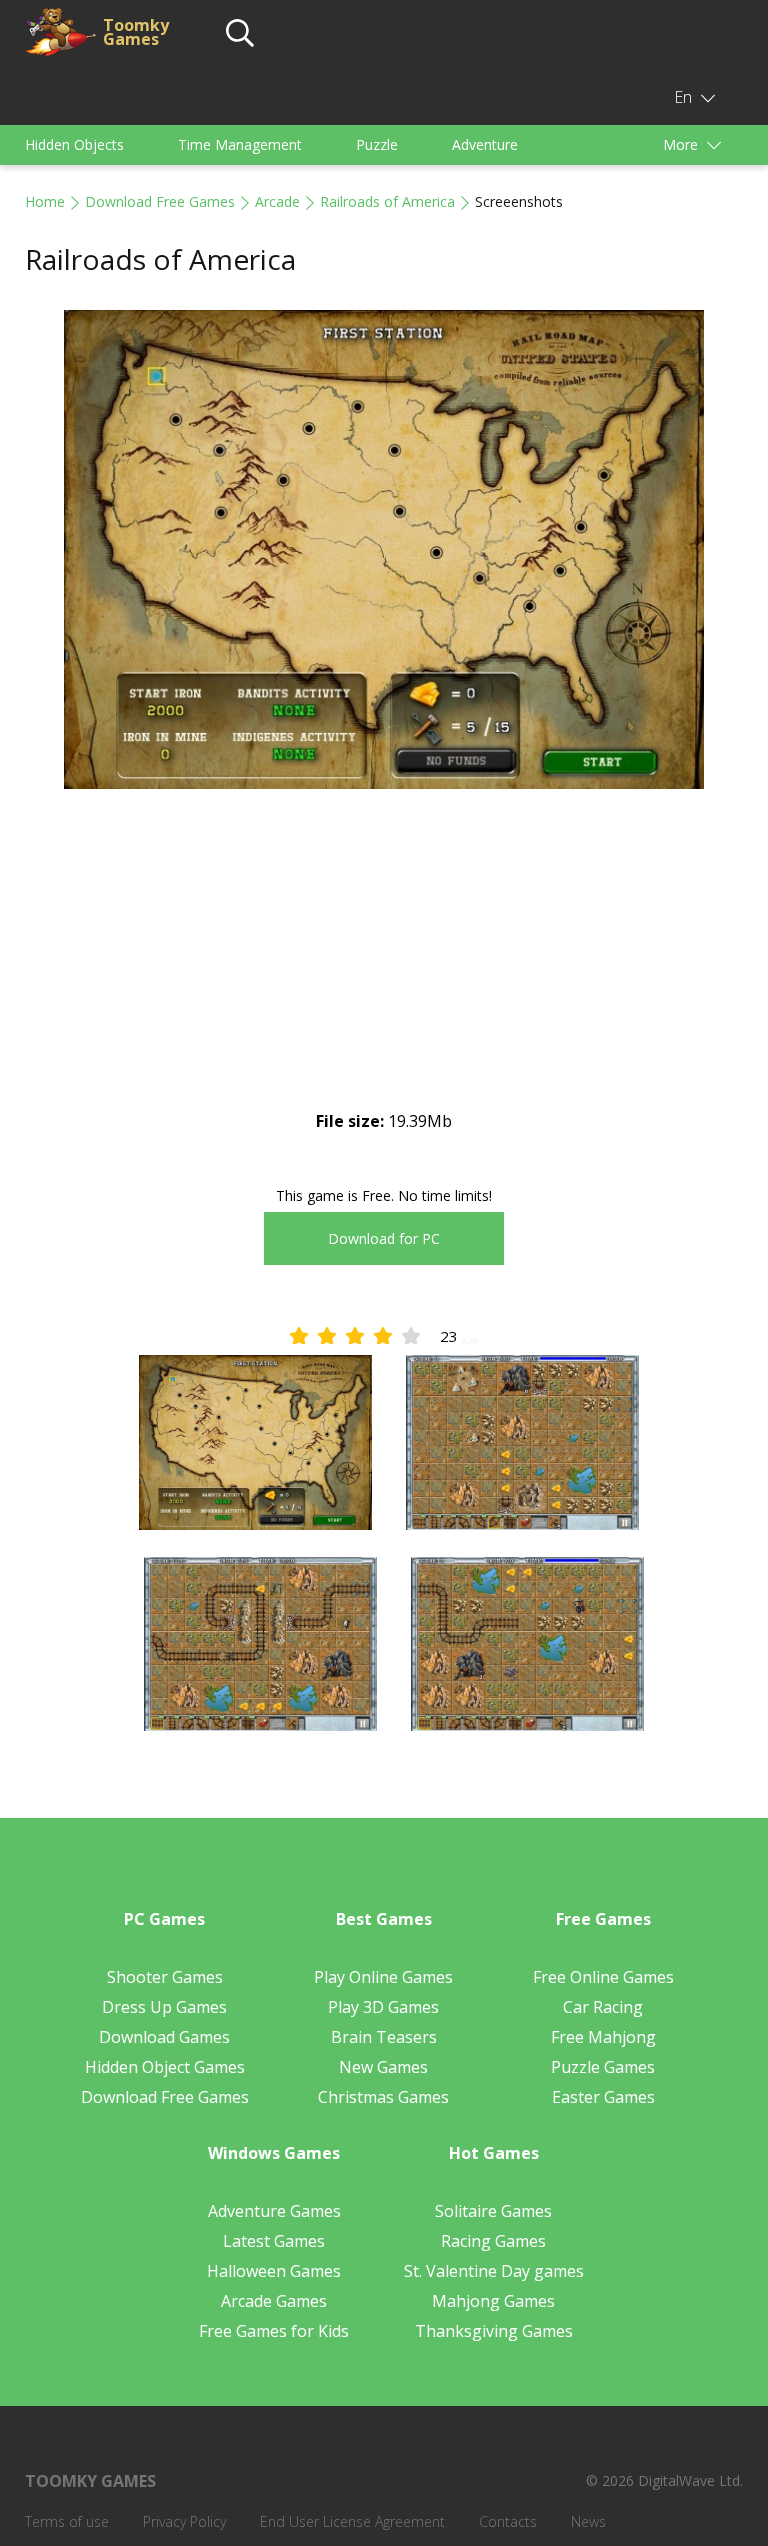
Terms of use (67, 2521)
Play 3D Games (383, 2007)
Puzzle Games (603, 2067)
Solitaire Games (493, 2211)
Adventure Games (274, 2211)
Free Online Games (603, 1977)
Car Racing (603, 2007)
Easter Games (603, 2097)
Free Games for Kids (274, 2331)
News (588, 2521)
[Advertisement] (384, 966)
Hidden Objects (74, 144)
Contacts (508, 2521)
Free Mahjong (603, 2037)
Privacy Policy (184, 2521)
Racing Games (493, 2241)
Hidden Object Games (165, 2067)
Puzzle (377, 144)
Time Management (240, 144)
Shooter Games (165, 1977)
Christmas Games (383, 2097)
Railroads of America (387, 201)
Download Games (164, 2037)
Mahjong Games (493, 2301)
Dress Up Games (164, 2007)
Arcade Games (274, 2301)
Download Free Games (160, 201)
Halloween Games (274, 2271)
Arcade (277, 201)
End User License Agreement (352, 2521)
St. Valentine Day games (494, 2271)
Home (45, 201)
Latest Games (274, 2241)
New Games (383, 2067)
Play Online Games (383, 1977)
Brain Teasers (384, 2037)
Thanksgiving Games (494, 2331)
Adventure (485, 144)
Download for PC (384, 1238)
